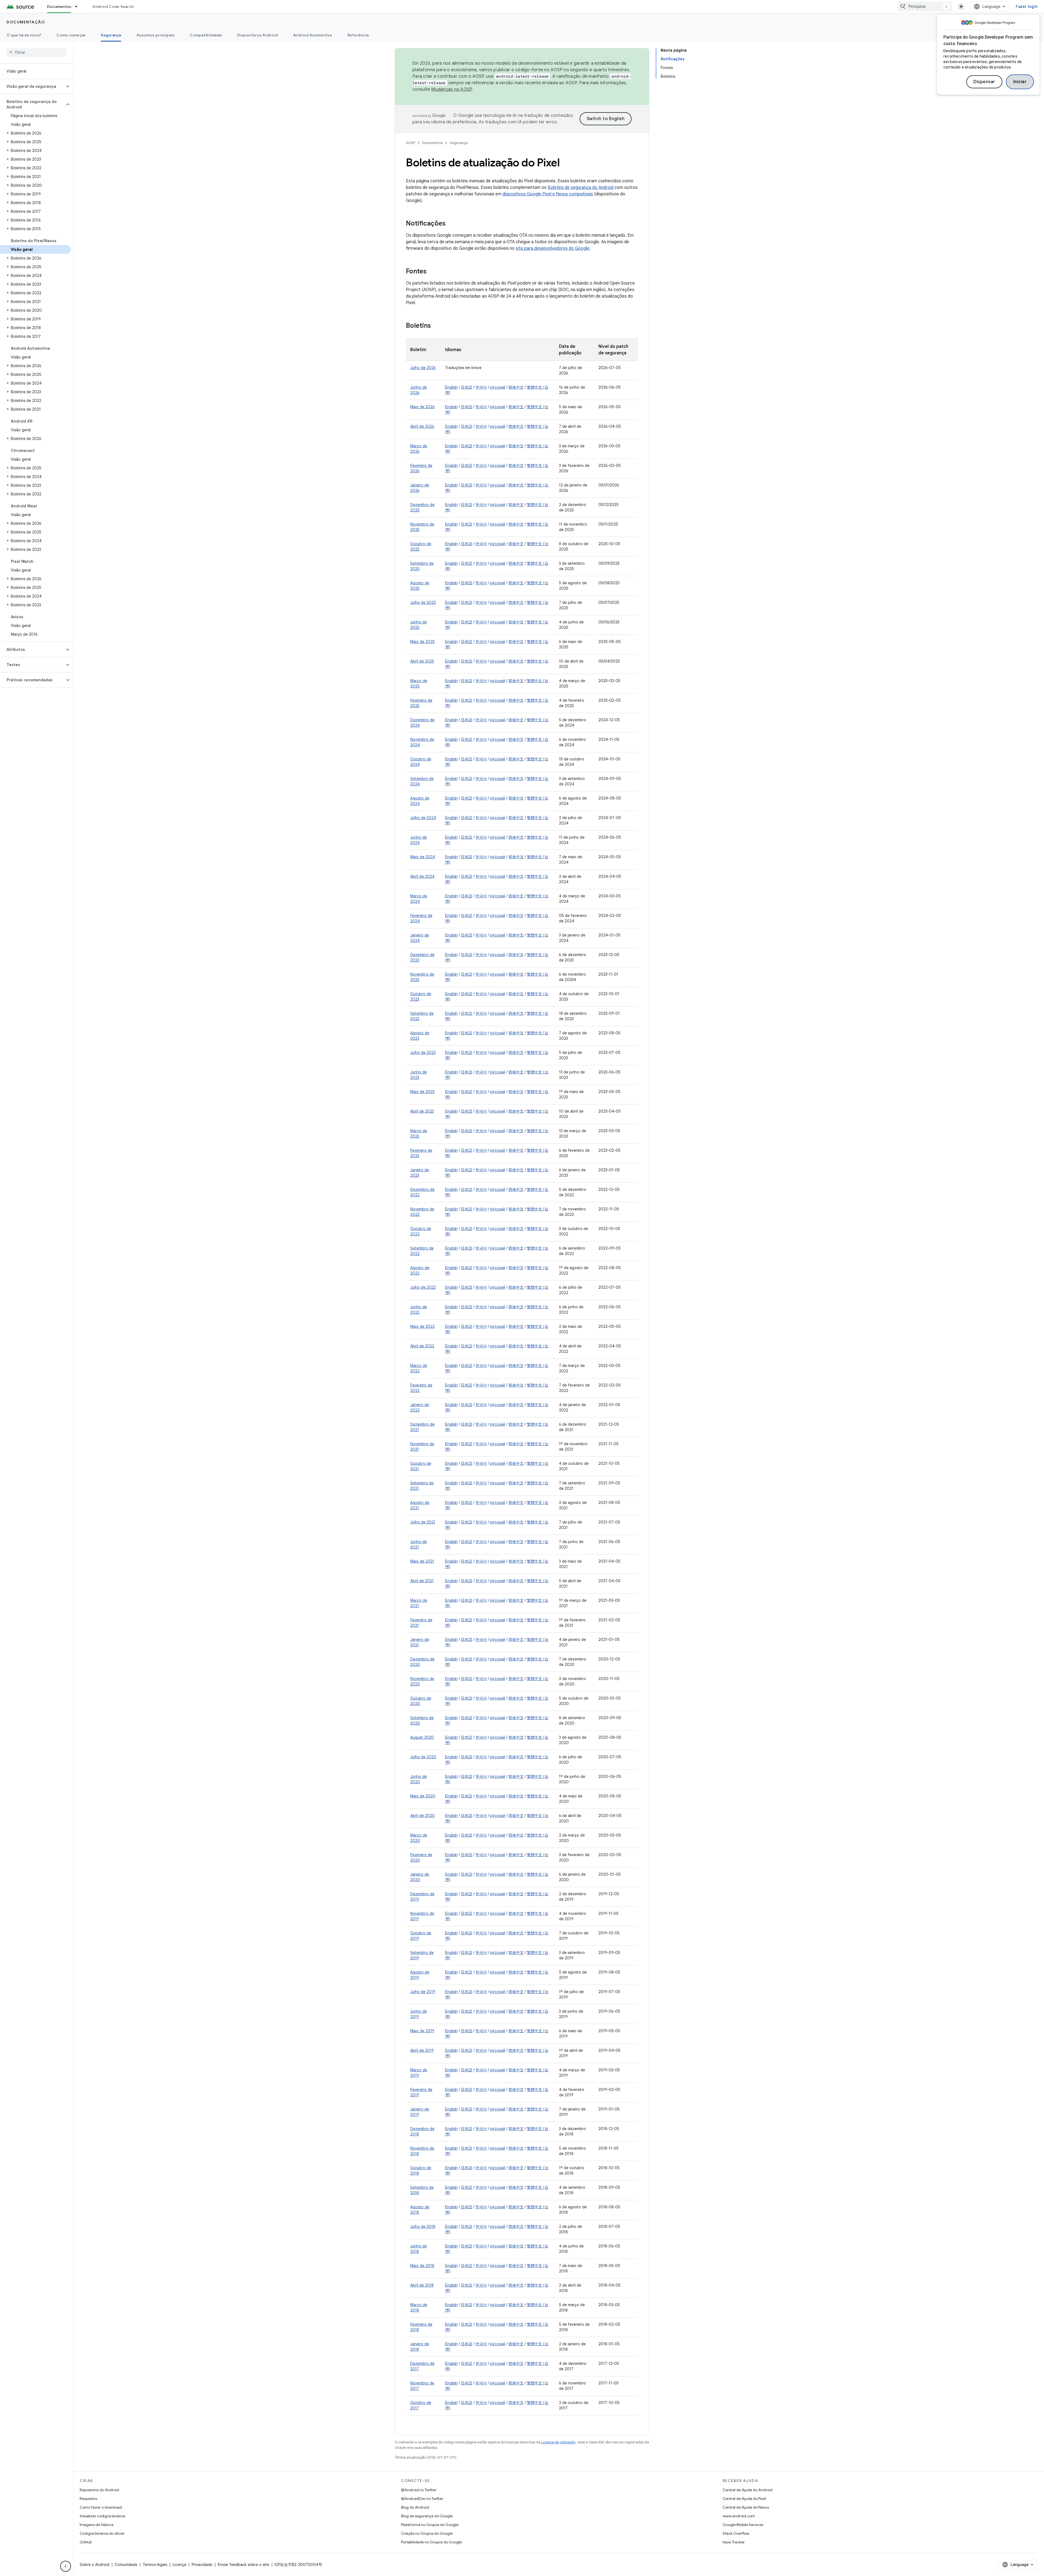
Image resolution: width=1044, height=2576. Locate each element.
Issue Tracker (734, 2542)
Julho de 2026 (423, 368)
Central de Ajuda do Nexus (746, 2507)
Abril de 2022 (422, 1346)
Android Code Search (113, 7)
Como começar (71, 35)
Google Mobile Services (743, 2525)
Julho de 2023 (423, 1053)
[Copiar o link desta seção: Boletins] (436, 326)
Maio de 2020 (423, 1796)
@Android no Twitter (419, 2490)
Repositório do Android (99, 2490)
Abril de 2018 (422, 2285)
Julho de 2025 (423, 602)
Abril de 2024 (422, 876)
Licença (179, 2565)
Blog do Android (415, 2507)
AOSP (411, 143)
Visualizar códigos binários (102, 2516)
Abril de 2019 (422, 2050)
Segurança (111, 35)
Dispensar (984, 82)
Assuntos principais (156, 35)
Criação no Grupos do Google (427, 2533)
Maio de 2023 (422, 1092)
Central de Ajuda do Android (748, 2490)
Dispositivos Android (257, 35)
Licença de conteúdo (558, 2442)
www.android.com (739, 2516)
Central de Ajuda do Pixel (744, 2499)
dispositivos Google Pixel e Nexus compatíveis (548, 194)
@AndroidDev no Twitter (422, 2499)
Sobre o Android (94, 2565)
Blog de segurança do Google (427, 2516)
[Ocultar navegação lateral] (66, 2566)
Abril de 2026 (422, 426)
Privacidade (202, 2565)
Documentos (59, 7)
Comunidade (126, 2565)
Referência (358, 35)
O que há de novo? (24, 35)
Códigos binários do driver (102, 2533)
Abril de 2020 (422, 1816)
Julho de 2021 (423, 1522)
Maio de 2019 (422, 2031)
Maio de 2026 (422, 407)
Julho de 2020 (423, 1757)
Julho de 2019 (423, 1992)
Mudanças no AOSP (451, 89)
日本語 (467, 387)
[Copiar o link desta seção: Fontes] (432, 272)
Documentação (26, 22)
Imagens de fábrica (97, 2525)
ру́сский (498, 387)
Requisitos (88, 2499)
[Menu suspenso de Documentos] (79, 7)
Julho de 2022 (423, 1287)
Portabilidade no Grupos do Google (431, 2542)
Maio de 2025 (422, 642)
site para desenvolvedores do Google (553, 248)
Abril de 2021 (422, 1581)
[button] (32, 86)
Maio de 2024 (423, 857)
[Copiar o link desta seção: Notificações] (451, 224)
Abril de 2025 (422, 661)
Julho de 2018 (423, 2227)
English (451, 387)
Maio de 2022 (422, 1326)
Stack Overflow (736, 2533)
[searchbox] (37, 52)
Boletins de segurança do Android (580, 188)
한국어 (481, 387)
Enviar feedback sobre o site (243, 2565)
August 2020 (422, 1737)
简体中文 (516, 387)
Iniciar (1020, 82)
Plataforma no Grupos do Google (430, 2525)
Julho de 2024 (423, 818)
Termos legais (155, 2565)
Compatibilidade (206, 35)
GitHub (86, 2542)
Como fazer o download (101, 2507)
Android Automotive (313, 35)
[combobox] (925, 7)
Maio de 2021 (422, 1561)
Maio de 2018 (422, 2266)
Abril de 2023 (422, 1111)
